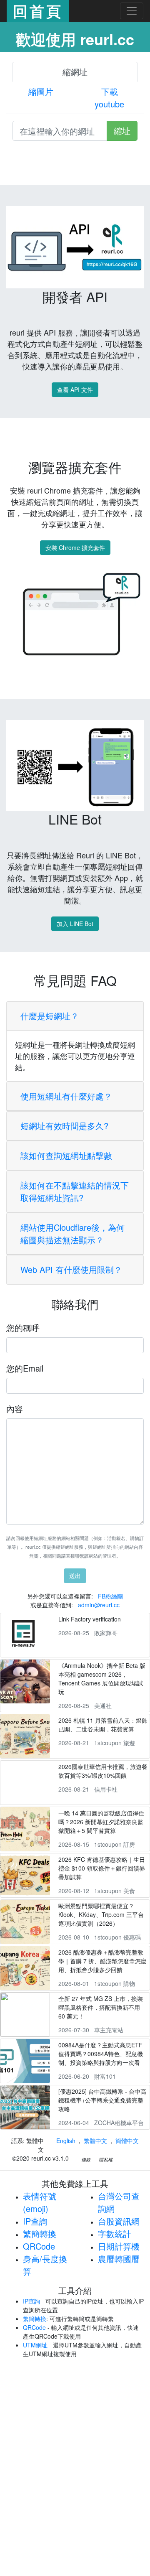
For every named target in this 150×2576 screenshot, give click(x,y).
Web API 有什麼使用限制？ (71, 1269)
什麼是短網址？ (50, 1016)
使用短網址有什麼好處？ (66, 1096)
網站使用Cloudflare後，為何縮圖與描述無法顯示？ (72, 1233)
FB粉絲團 (110, 1596)
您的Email (25, 1368)
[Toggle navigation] (132, 11)
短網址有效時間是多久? (64, 1126)
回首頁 (38, 11)
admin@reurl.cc (99, 1605)
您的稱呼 (23, 1327)
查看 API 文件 (75, 389)
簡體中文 (127, 2141)
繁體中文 (95, 2141)
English (66, 2141)
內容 (15, 1409)
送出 (75, 1576)
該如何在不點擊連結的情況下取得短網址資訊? (75, 1191)
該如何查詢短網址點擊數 (66, 1155)
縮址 (122, 131)
